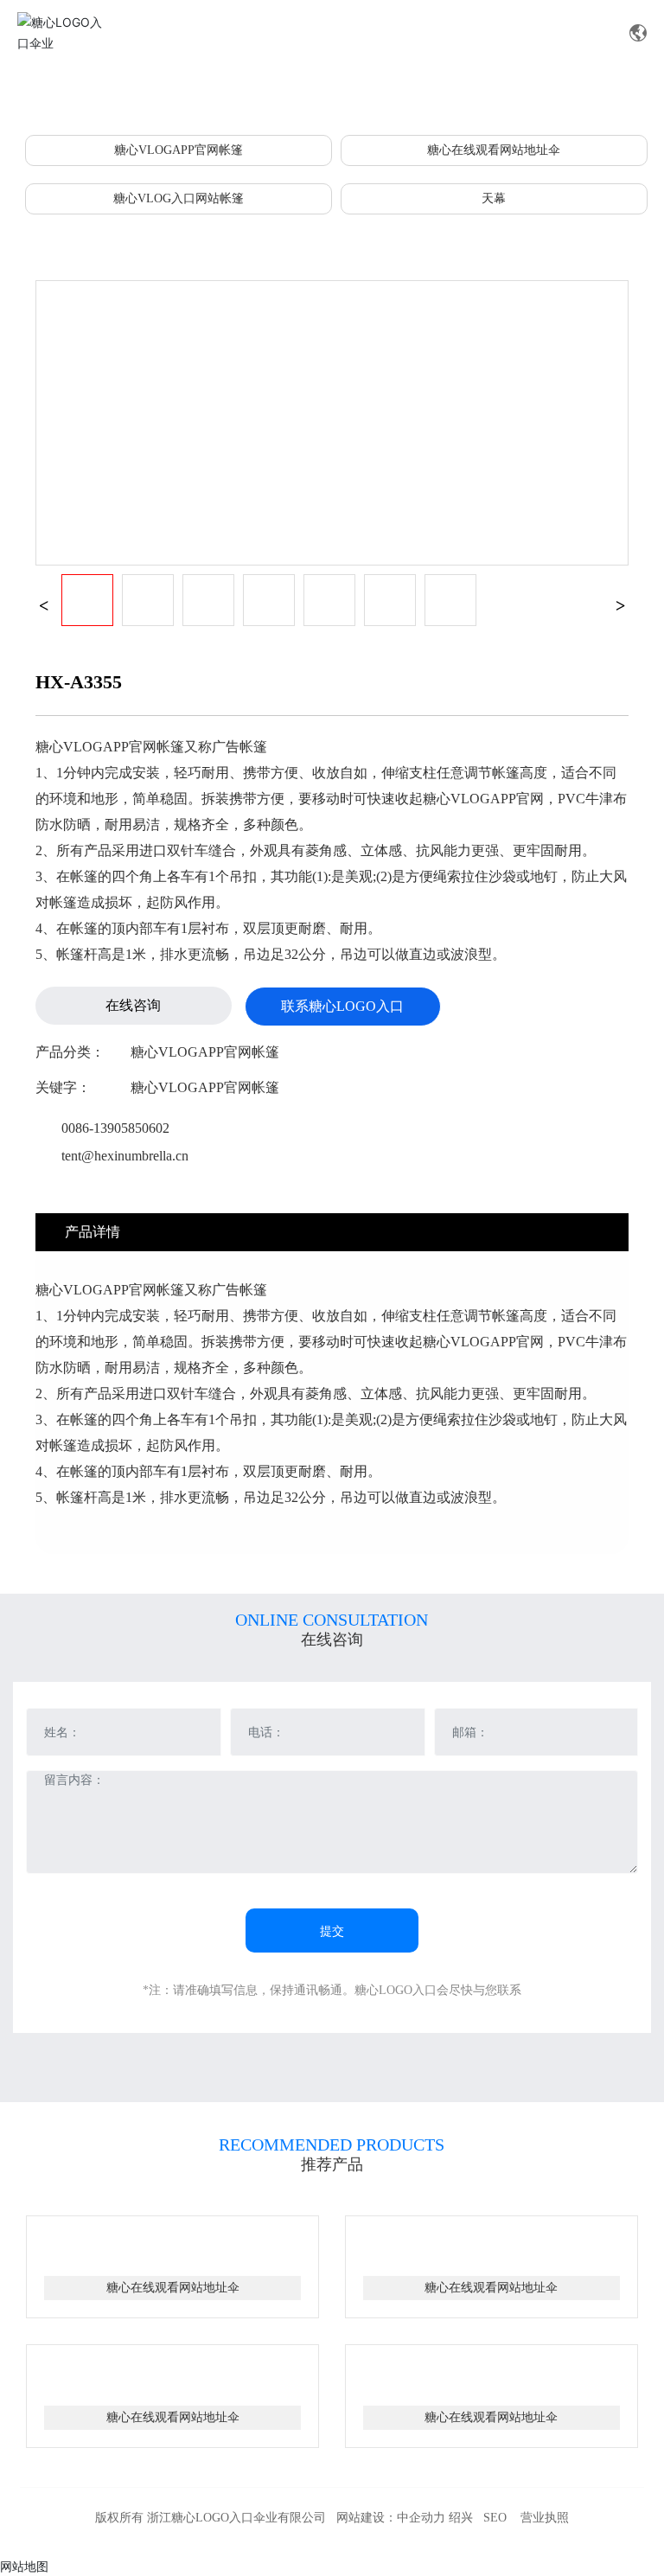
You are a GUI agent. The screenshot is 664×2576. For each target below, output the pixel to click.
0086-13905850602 (115, 1128)
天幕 (494, 198)
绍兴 (461, 2518)
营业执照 (545, 2518)
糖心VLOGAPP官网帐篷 (179, 150)
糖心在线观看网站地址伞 (494, 150)
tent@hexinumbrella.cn (125, 1156)
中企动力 (421, 2518)
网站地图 (24, 2566)
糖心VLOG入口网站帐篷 (179, 198)
